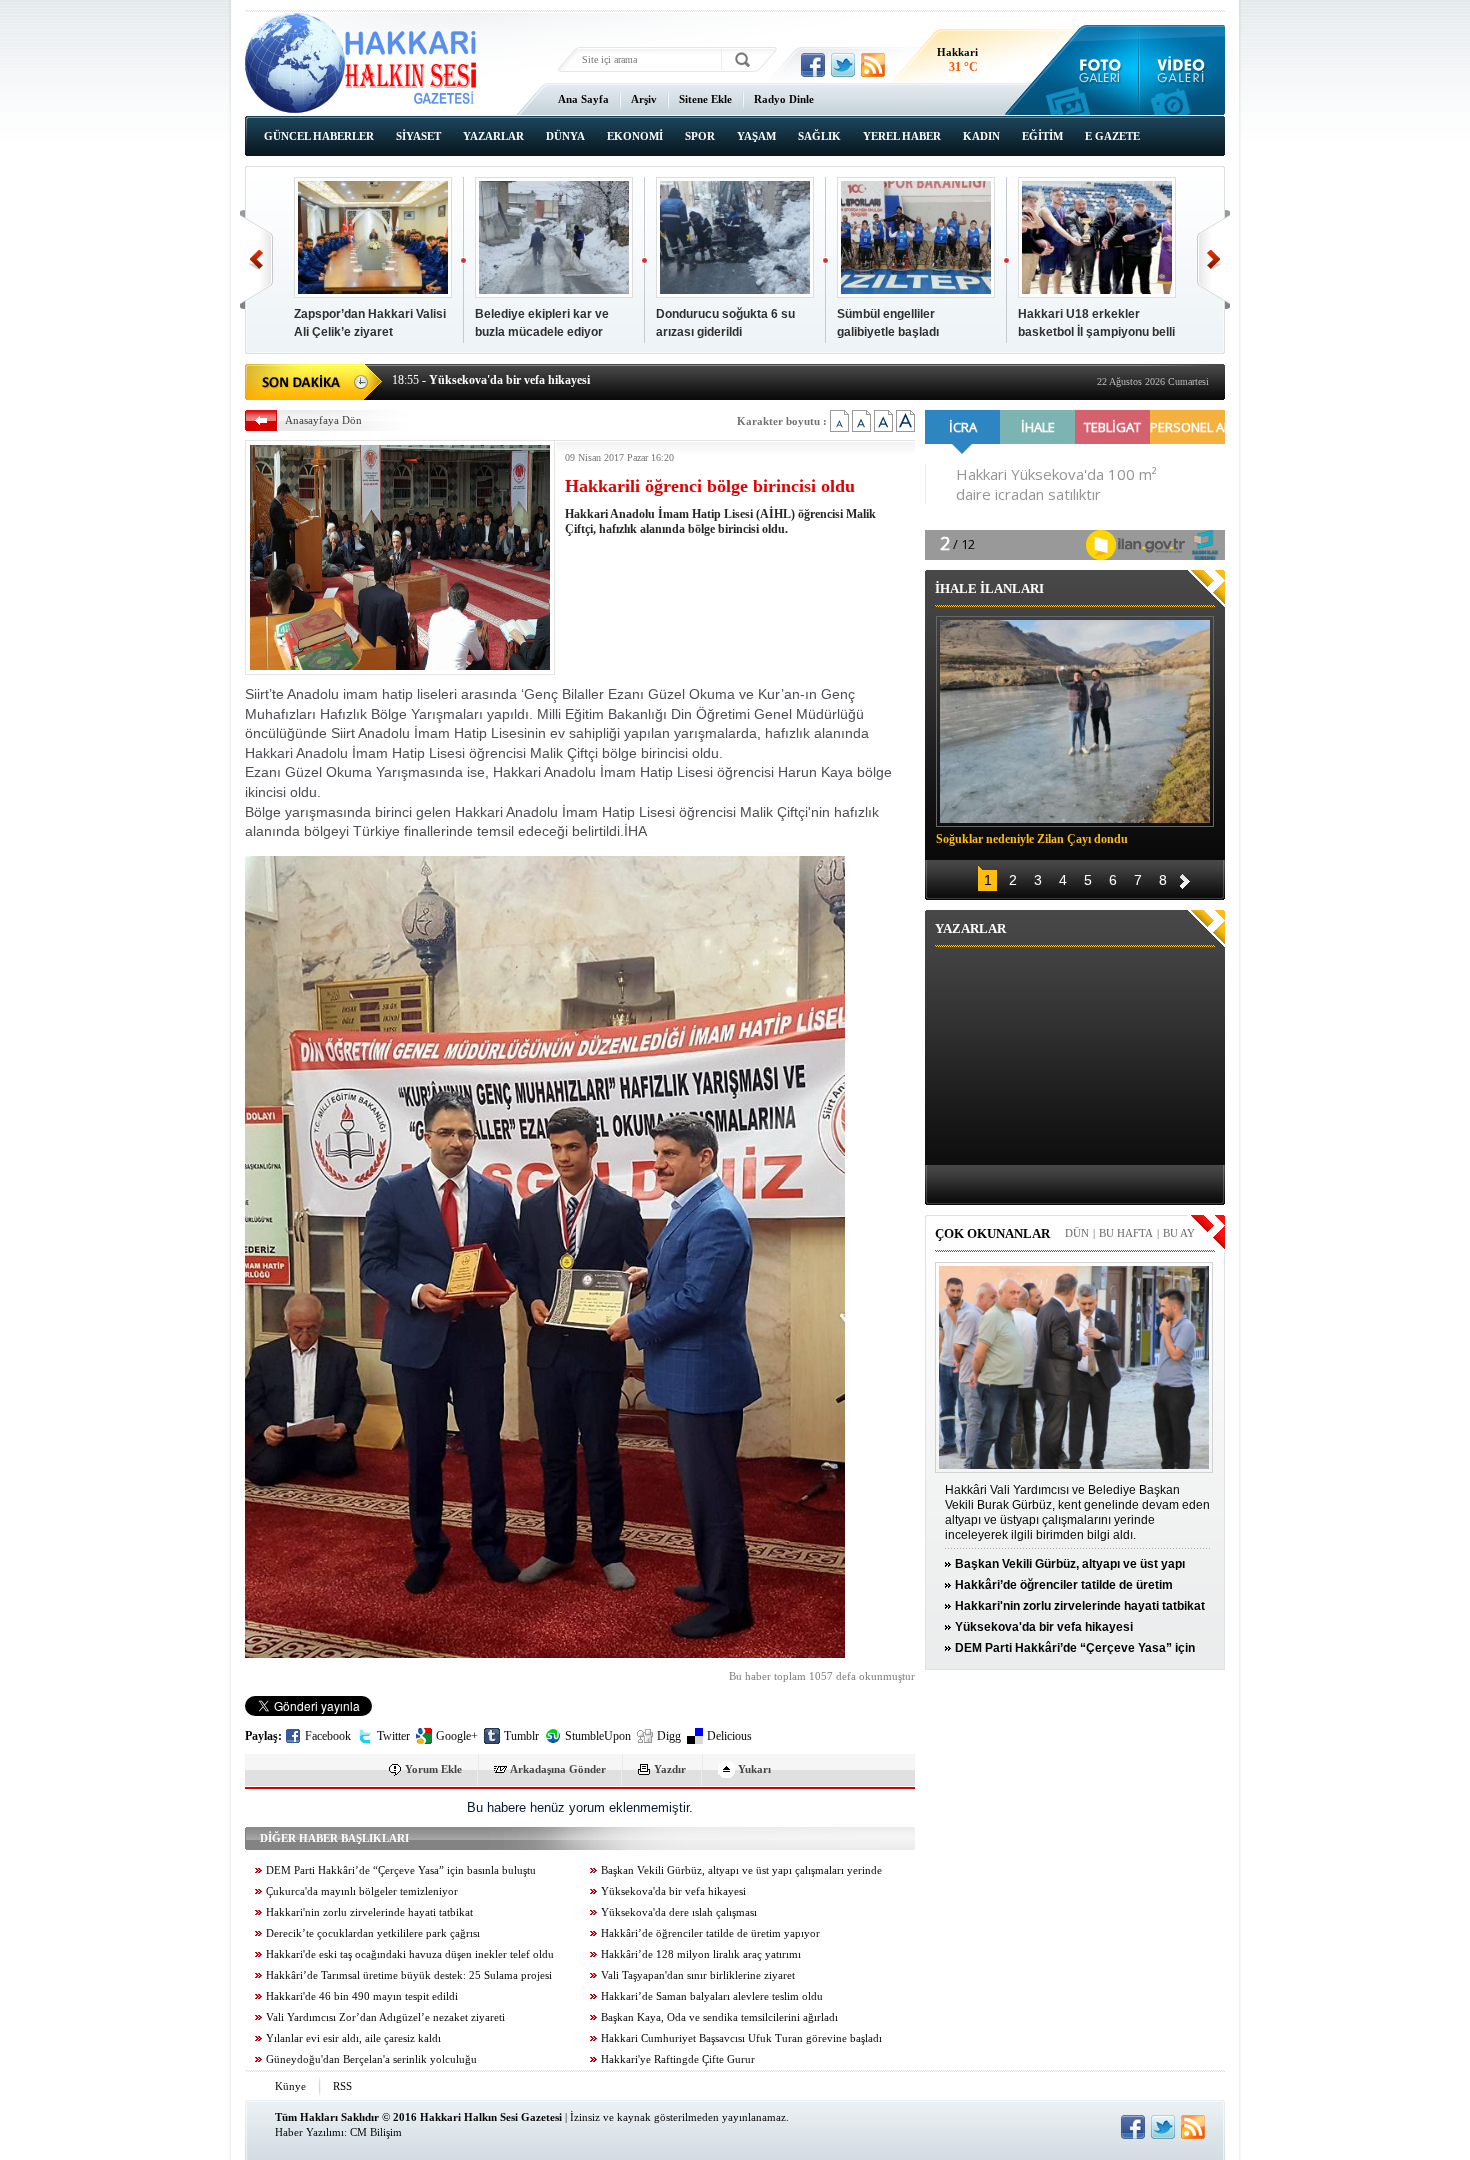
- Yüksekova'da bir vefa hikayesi (491, 380)
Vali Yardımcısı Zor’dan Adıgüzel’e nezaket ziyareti (385, 2017)
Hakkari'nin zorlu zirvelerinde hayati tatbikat (369, 1912)
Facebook (328, 1736)
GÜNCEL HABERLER (319, 136)
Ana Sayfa (583, 99)
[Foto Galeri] (1095, 70)
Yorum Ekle (433, 1769)
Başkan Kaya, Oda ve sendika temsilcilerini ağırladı (719, 2017)
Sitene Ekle (705, 99)
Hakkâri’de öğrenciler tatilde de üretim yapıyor (710, 1933)
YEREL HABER (902, 136)
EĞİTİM (1042, 136)
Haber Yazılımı (309, 2132)
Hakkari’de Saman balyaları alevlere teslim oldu (712, 1996)
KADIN (981, 136)
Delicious (729, 1736)
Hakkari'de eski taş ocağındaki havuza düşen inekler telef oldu (410, 1954)
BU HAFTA (1126, 1233)
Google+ (457, 1736)
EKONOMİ (635, 136)
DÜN (1077, 1233)
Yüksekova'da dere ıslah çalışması (679, 1912)
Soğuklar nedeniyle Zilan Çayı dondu (1032, 839)
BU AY (1179, 1233)
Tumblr (521, 1736)
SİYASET (418, 136)
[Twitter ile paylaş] (843, 65)
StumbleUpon (598, 1736)
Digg (669, 1736)
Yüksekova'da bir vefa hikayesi (673, 1891)
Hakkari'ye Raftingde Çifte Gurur (678, 2059)
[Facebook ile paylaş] (813, 65)
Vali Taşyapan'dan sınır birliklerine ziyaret (698, 1975)
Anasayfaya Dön (323, 420)
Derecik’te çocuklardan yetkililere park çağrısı (373, 1933)
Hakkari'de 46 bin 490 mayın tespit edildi (362, 1996)
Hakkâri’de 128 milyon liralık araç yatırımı (701, 1954)
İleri (1213, 259)
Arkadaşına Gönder (558, 1769)
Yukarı (754, 1769)
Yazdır (670, 1769)
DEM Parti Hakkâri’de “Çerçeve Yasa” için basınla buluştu (401, 1870)
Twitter (393, 1736)
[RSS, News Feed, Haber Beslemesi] (873, 65)
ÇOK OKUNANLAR (992, 1233)
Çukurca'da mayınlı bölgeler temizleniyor (362, 1891)
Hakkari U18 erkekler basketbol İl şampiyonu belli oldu (1096, 332)
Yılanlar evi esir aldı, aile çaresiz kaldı (353, 2038)
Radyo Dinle (784, 99)
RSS (342, 2086)
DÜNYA (565, 136)
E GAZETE (1112, 136)
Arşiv (644, 99)
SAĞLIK (819, 136)
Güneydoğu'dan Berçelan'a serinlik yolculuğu (371, 2059)
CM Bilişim (376, 2132)
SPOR (700, 136)
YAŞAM (756, 136)
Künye (290, 2086)
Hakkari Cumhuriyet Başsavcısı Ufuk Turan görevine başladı (741, 2038)
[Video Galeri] (1182, 70)
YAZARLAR (493, 136)
